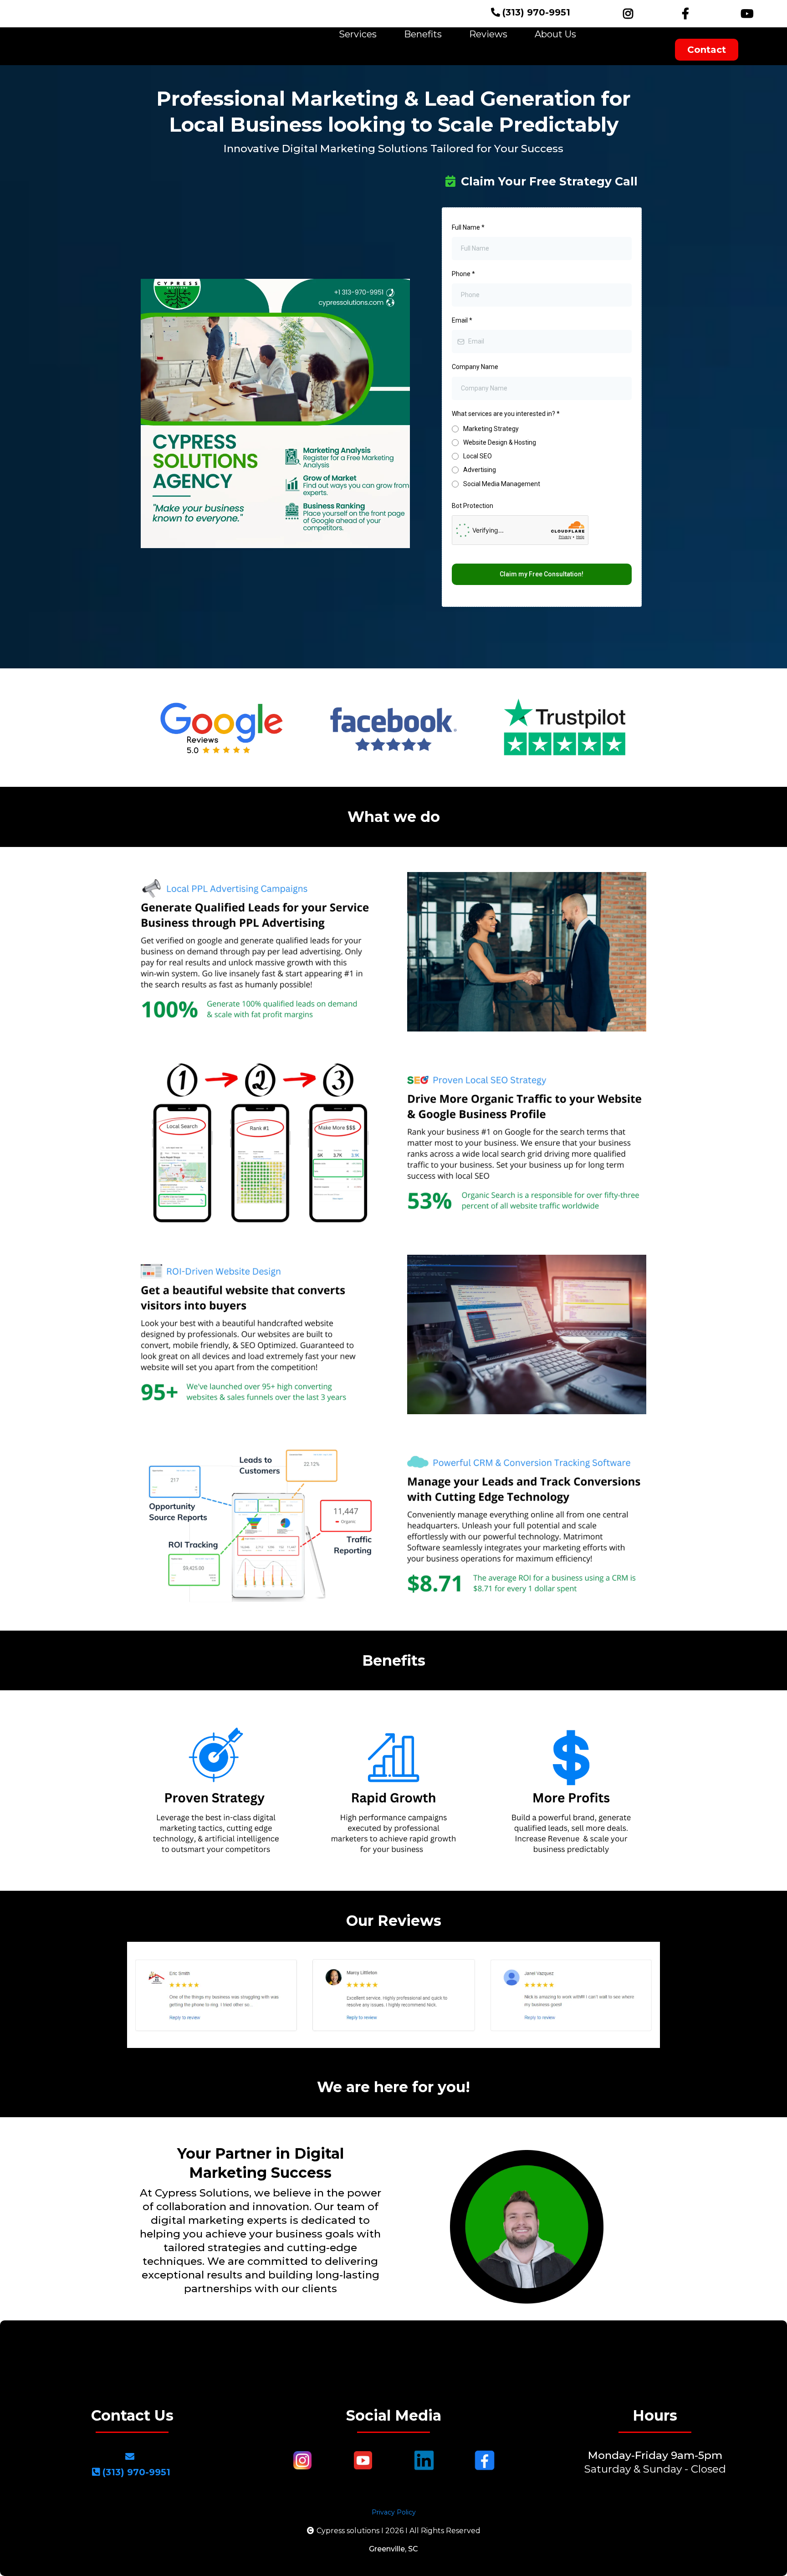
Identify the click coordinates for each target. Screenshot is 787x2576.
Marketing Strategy (491, 429)
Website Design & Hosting (500, 442)
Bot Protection (473, 506)
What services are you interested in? (506, 414)
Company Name (475, 367)
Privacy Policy (394, 2512)
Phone (463, 274)
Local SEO (478, 456)
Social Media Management (502, 484)
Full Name (468, 227)
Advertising (480, 470)
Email (462, 320)
